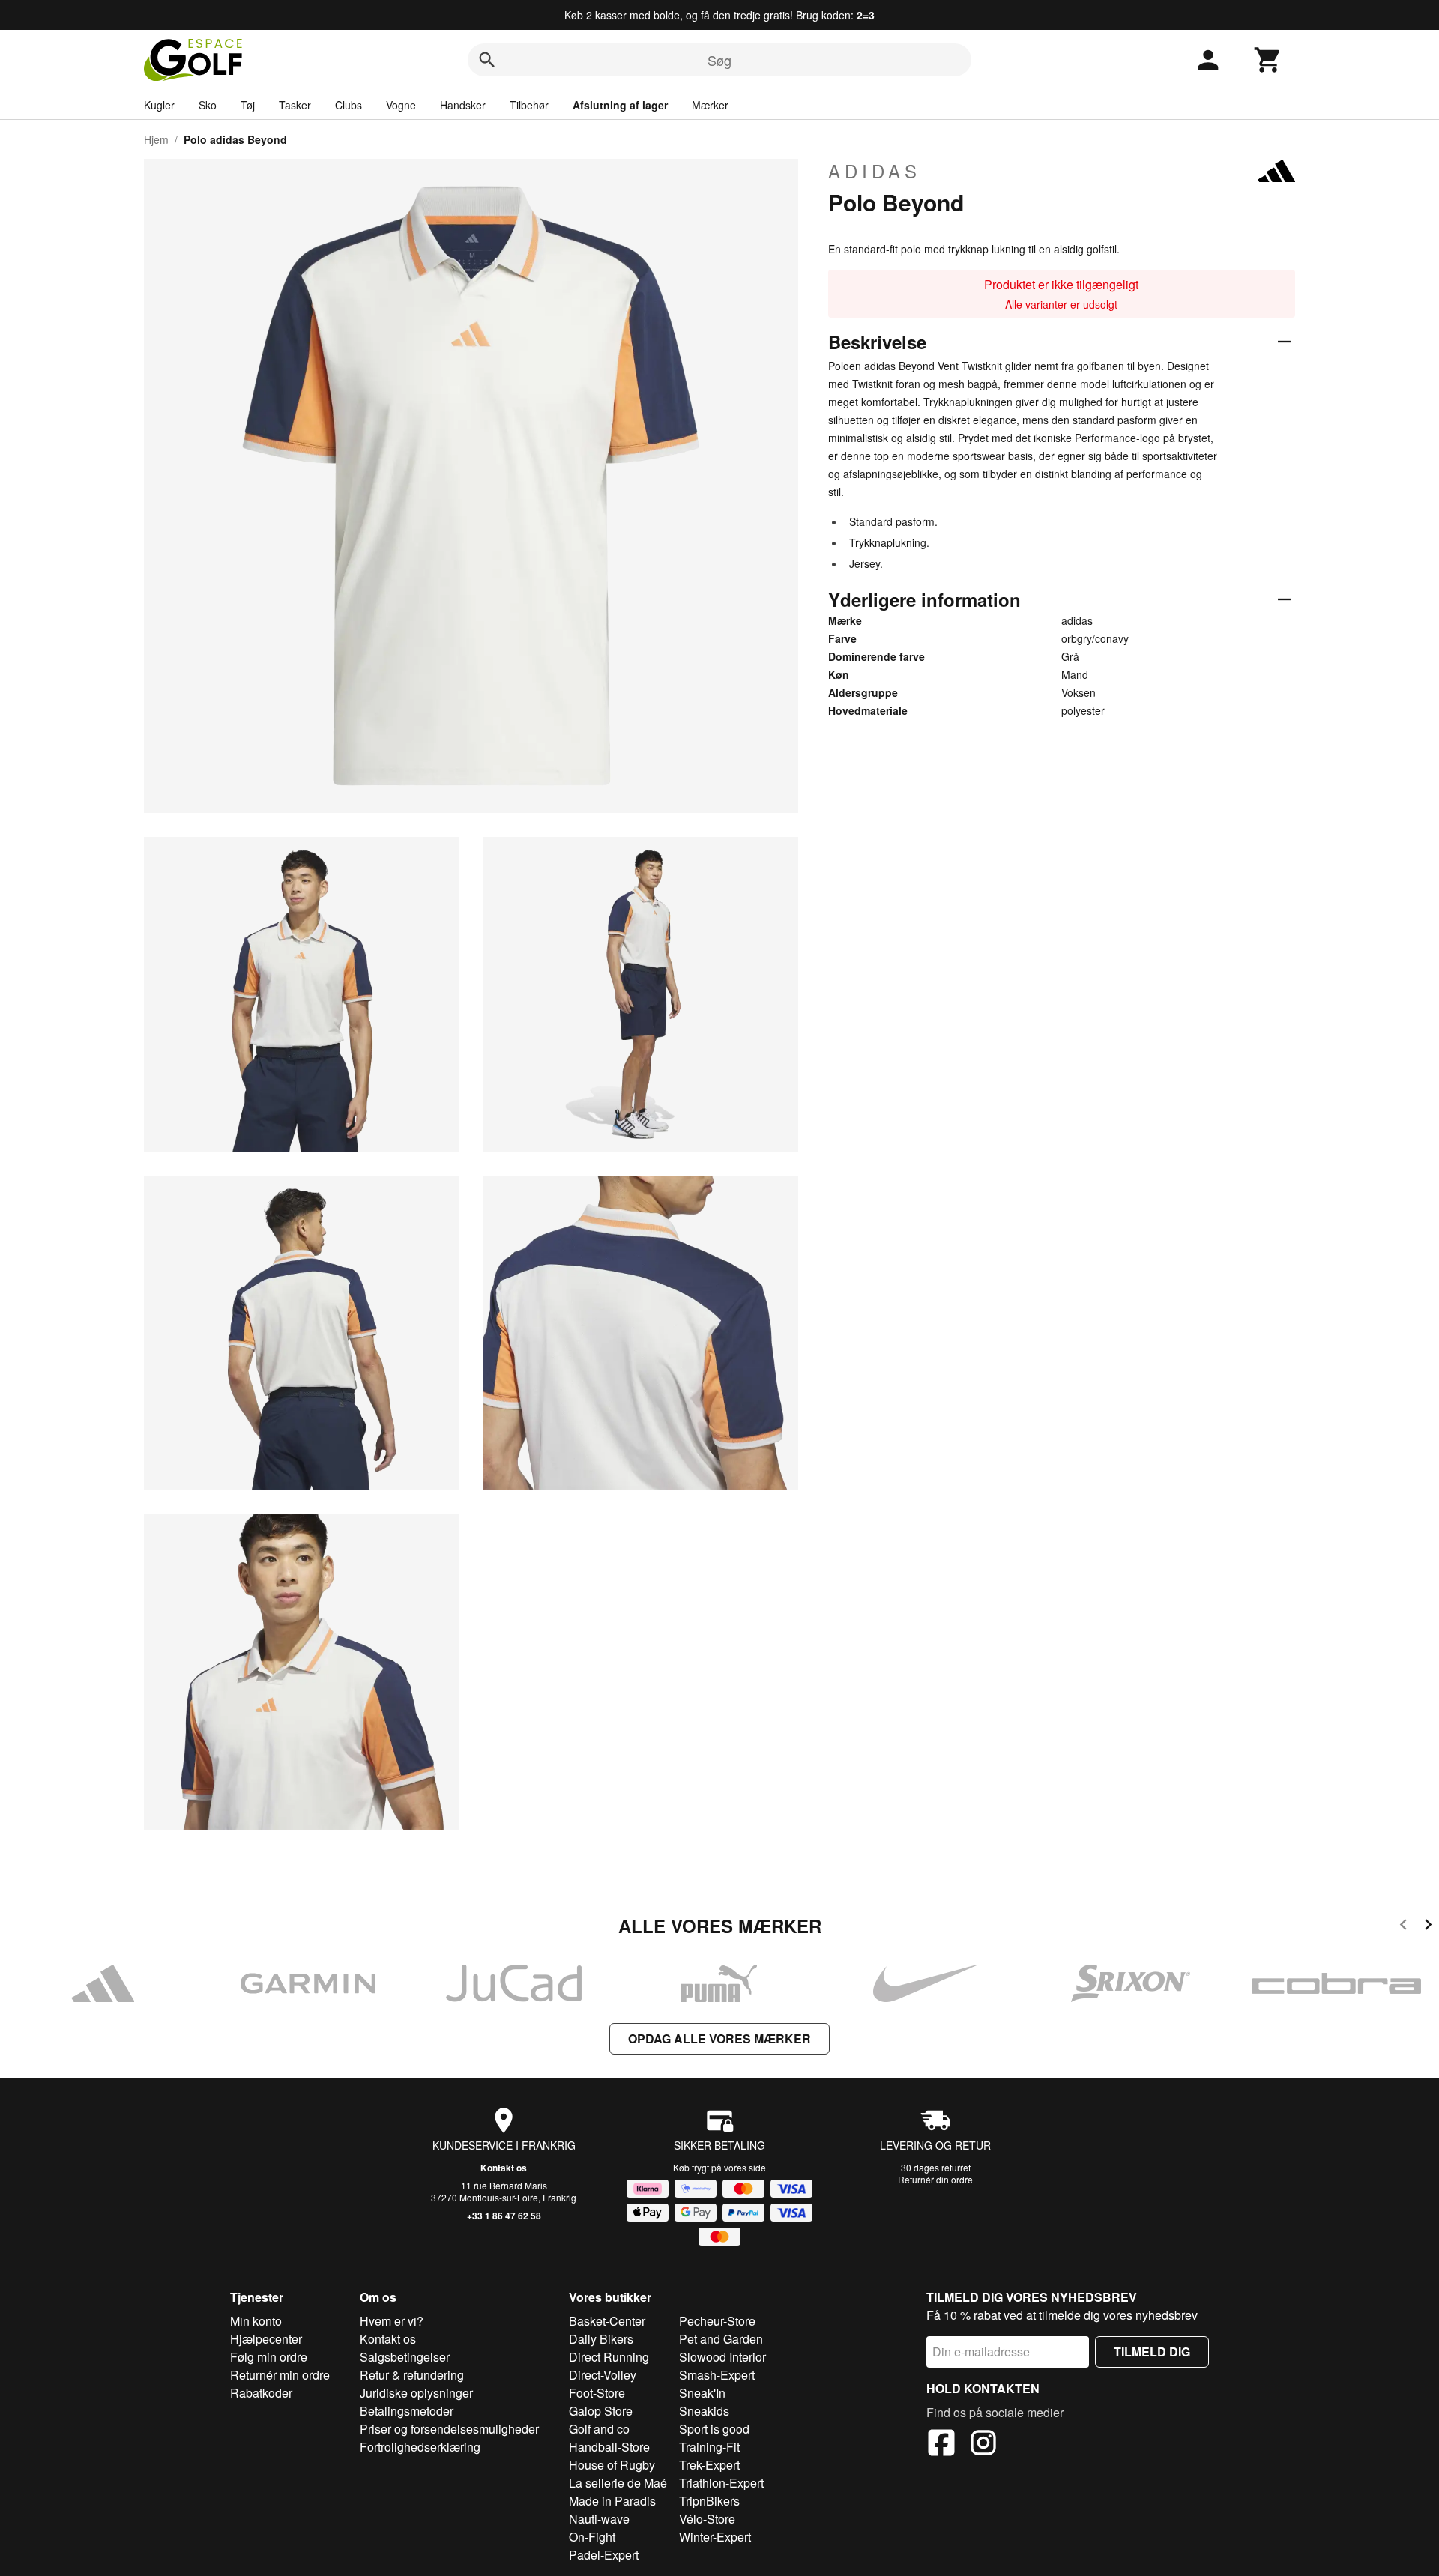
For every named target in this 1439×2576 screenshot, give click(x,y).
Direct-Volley (603, 2375)
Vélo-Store (707, 2519)
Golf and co (599, 2429)
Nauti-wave (599, 2519)
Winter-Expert (715, 2537)
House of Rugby (612, 2465)
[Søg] (487, 60)
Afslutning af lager (620, 105)
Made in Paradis (612, 2501)
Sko (208, 105)
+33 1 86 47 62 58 (504, 2216)
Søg (719, 60)
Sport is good (714, 2429)
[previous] (1403, 1927)
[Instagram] (983, 2445)
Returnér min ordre (280, 2375)
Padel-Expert (604, 2555)
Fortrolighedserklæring (420, 2447)
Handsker (463, 105)
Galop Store (601, 2411)
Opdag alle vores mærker (719, 2038)
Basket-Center (607, 2321)
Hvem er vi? (392, 2321)
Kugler (159, 105)
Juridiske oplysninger (416, 2393)
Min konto (256, 2321)
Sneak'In (702, 2393)
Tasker (295, 105)
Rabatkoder (261, 2393)
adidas (875, 171)
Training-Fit (709, 2447)
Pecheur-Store (717, 2321)
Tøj (248, 105)
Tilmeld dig (1152, 2352)
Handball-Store (609, 2447)
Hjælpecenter (266, 2339)
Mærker (710, 105)
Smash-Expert (717, 2375)
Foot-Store (597, 2393)
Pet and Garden (721, 2339)
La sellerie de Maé (618, 2483)
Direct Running (609, 2357)
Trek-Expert (709, 2465)
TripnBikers (709, 2501)
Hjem (156, 139)
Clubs (349, 105)
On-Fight (592, 2537)
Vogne (401, 105)
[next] (1428, 1927)
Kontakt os (504, 2168)
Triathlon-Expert (721, 2483)
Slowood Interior (722, 2357)
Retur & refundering (412, 2375)
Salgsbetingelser (405, 2357)
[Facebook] (941, 2445)
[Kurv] (1268, 60)
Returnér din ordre (935, 2179)
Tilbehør (529, 105)
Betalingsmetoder (407, 2411)
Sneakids (704, 2411)
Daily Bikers (601, 2339)
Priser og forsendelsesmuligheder (449, 2429)
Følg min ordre (269, 2357)
